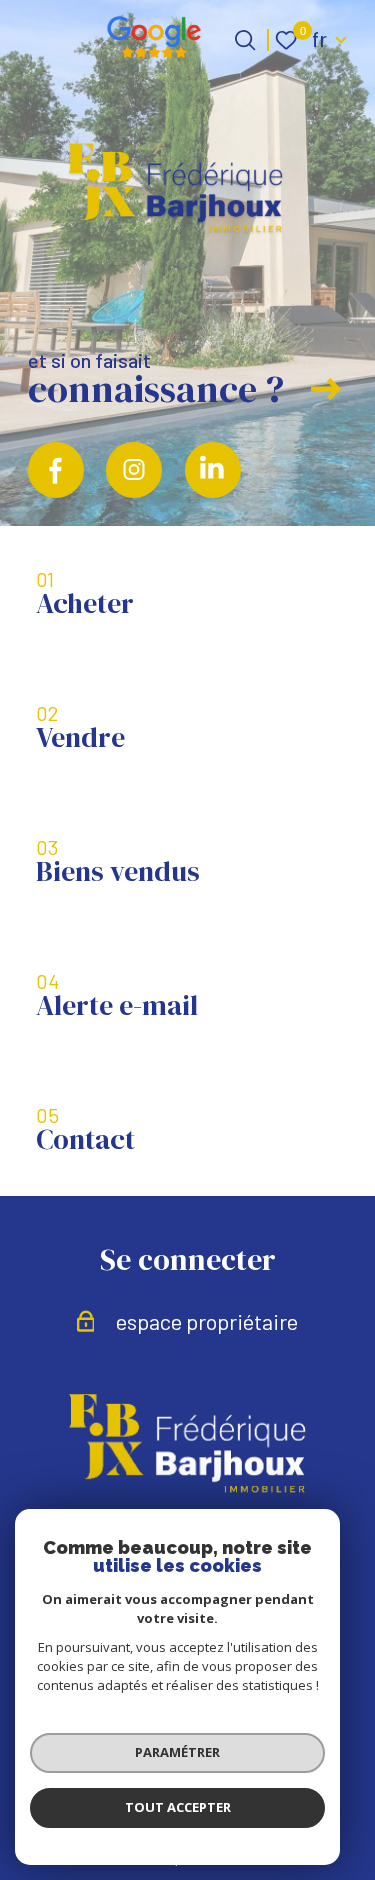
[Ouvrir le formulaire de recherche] (245, 40)
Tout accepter (178, 1807)
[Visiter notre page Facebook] (56, 470)
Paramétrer (177, 1752)
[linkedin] (213, 470)
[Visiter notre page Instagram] (134, 470)
